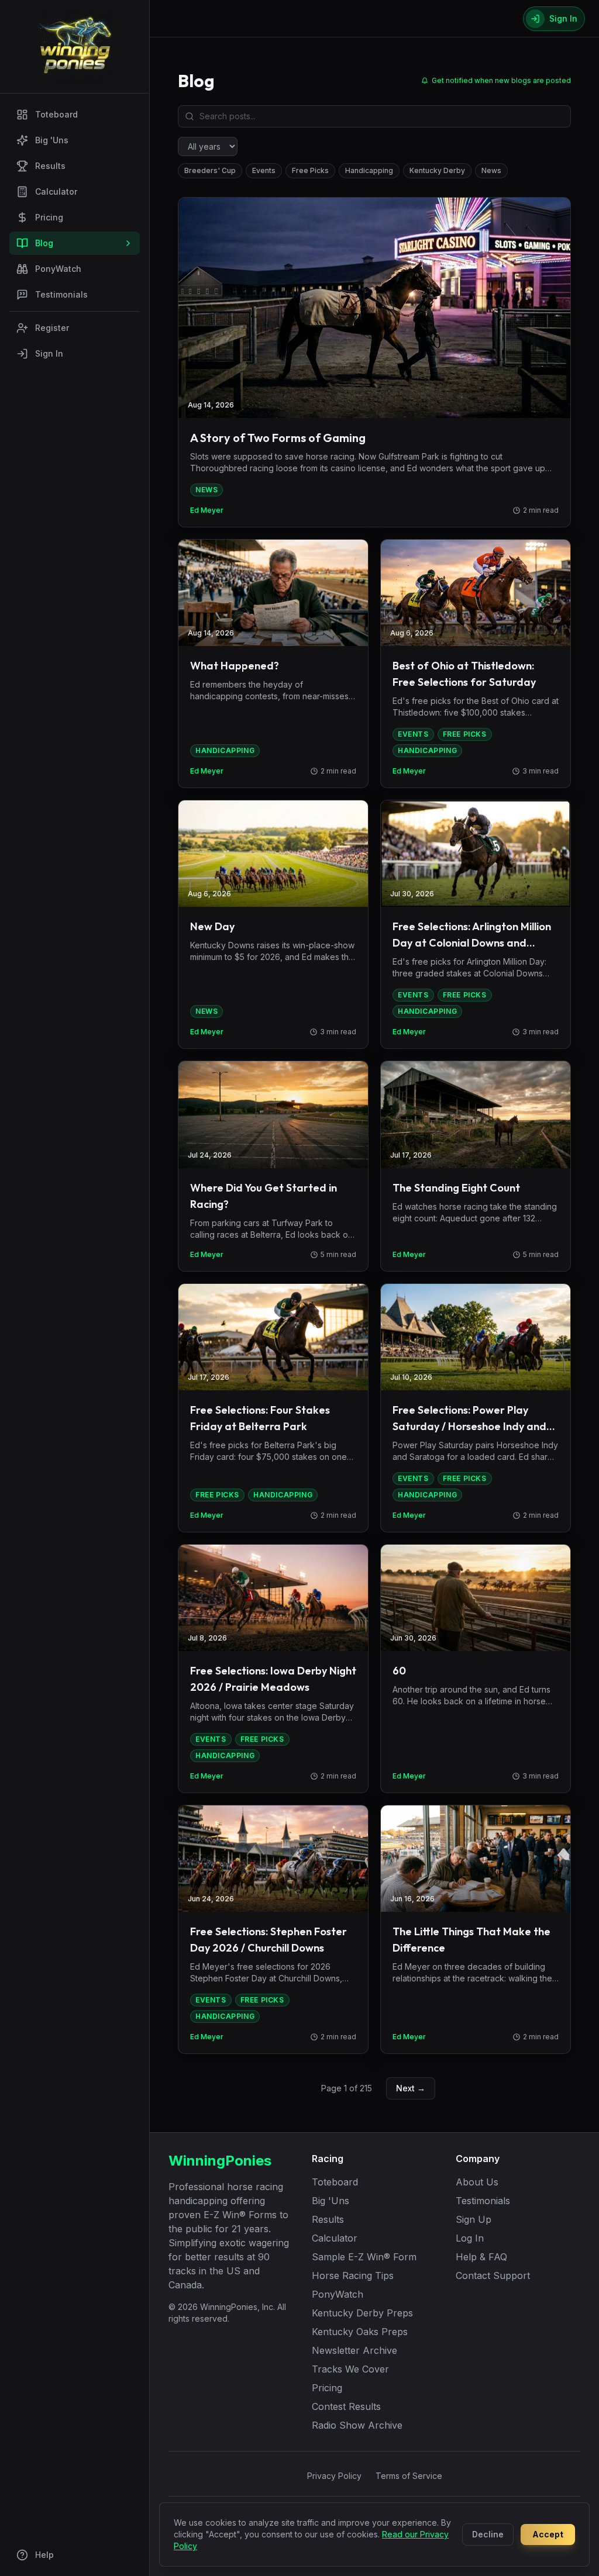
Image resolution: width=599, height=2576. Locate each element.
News (491, 170)
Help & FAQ (481, 2257)
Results (50, 166)
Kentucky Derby (437, 170)
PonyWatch (58, 269)
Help (44, 2555)
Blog (44, 243)
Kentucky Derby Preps (362, 2313)
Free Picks (310, 170)
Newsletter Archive (354, 2350)
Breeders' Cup (210, 170)
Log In (470, 2238)
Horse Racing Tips (353, 2275)
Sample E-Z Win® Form (364, 2257)
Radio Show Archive (357, 2425)
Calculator (56, 191)
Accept (548, 2534)
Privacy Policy (334, 2476)
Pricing (49, 217)
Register (52, 328)
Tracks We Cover (350, 2369)
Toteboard (56, 114)
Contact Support (493, 2275)
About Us (477, 2182)
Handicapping (369, 170)
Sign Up (474, 2219)
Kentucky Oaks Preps (360, 2332)
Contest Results (346, 2406)
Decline (488, 2534)
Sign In (49, 353)
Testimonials (61, 294)
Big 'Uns (52, 140)
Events (264, 170)
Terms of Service (409, 2476)
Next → (411, 2088)
